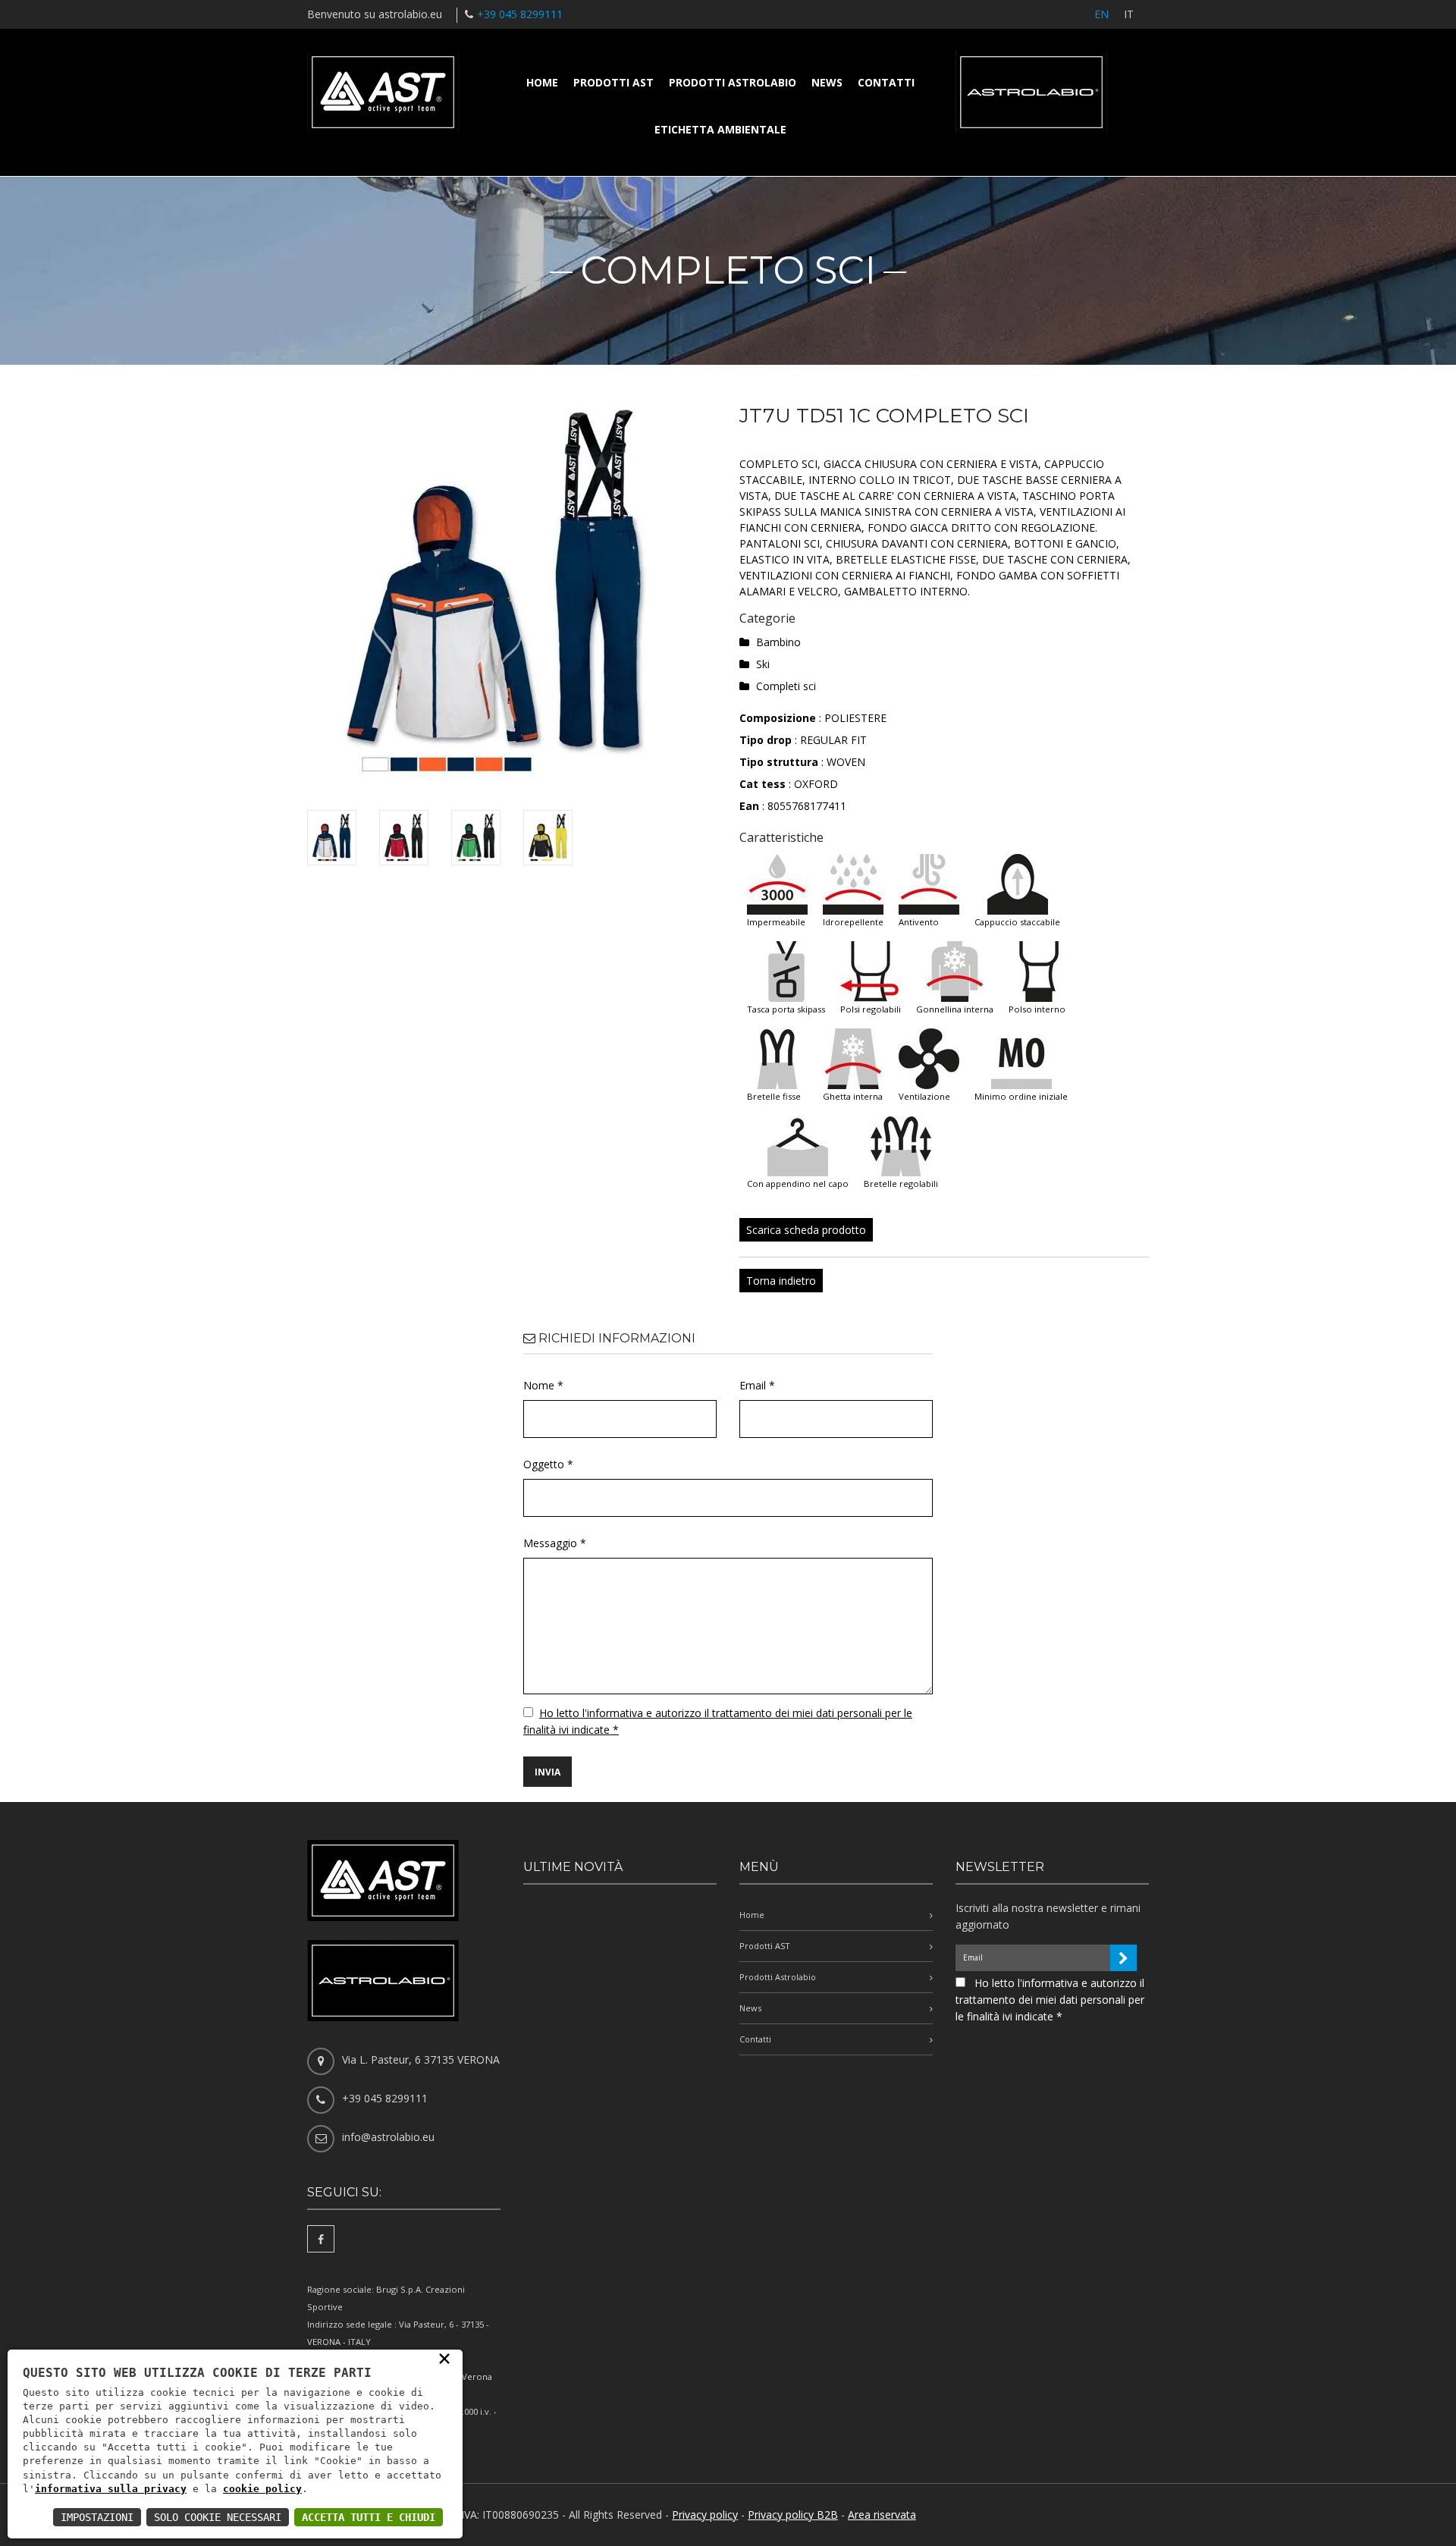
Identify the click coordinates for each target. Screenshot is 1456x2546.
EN (1101, 14)
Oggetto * (548, 1464)
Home (542, 82)
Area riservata (882, 2515)
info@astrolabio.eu (388, 2137)
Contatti (886, 82)
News (827, 82)
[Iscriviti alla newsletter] (1123, 1958)
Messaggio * (555, 1543)
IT (1129, 14)
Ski (763, 664)
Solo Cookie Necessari (218, 2517)
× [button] (444, 2358)
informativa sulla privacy (111, 2489)
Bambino (778, 642)
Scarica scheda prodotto (806, 1230)
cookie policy (262, 2489)
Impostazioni (97, 2517)
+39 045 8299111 (520, 14)
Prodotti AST (613, 82)
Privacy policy (705, 2515)
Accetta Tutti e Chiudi (369, 2517)
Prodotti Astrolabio (733, 82)
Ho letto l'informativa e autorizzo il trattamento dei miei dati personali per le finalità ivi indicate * (1050, 2000)
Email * (757, 1385)
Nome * (543, 1385)
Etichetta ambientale (720, 129)
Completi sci (786, 686)
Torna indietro (781, 1281)
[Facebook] (321, 2239)
